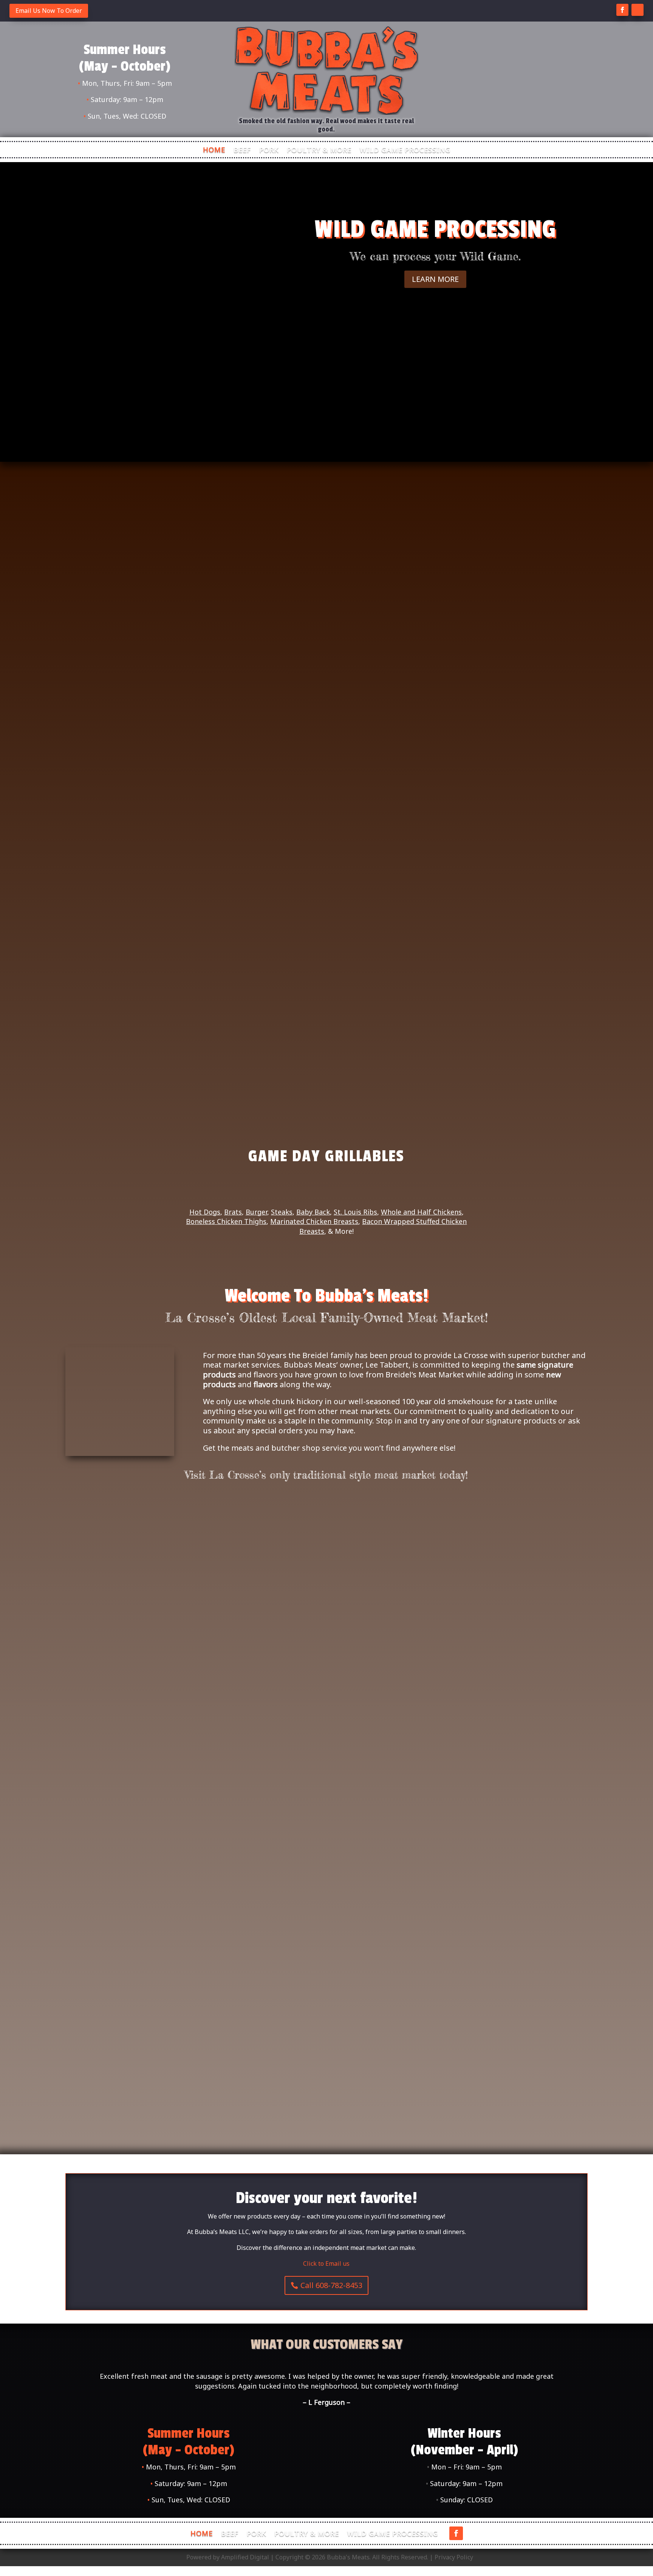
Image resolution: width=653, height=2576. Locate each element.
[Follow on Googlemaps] (638, 10)
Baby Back (313, 1212)
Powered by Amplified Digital (228, 2557)
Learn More (435, 279)
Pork (269, 151)
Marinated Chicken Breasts (314, 1221)
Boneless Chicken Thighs (226, 1221)
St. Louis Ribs (355, 1212)
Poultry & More (319, 151)
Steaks (282, 1212)
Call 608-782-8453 (331, 2285)
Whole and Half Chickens (421, 1212)
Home (214, 151)
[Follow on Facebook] (622, 10)
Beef (242, 151)
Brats (233, 1212)
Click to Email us (326, 2263)
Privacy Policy (454, 2557)
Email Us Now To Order (49, 11)
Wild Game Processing (405, 151)
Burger (256, 1212)
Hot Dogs (205, 1212)
